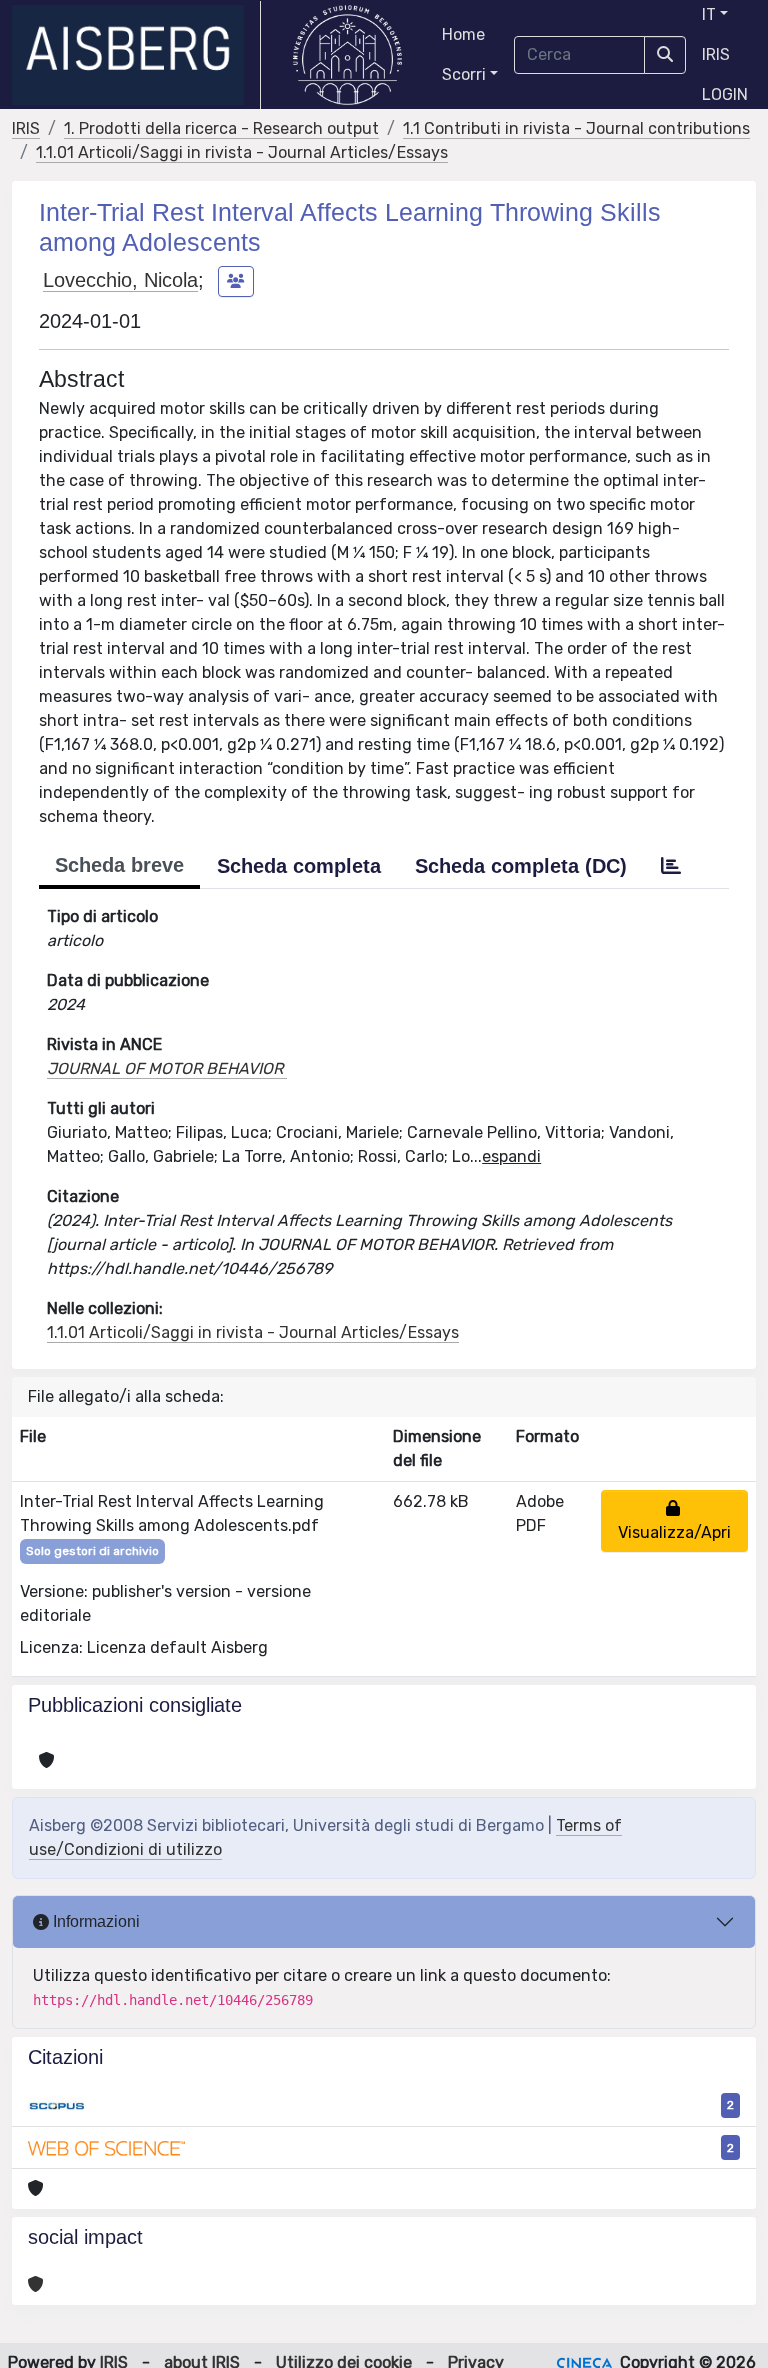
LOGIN (725, 94)
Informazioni (94, 1921)
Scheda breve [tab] (119, 865)
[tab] (671, 866)
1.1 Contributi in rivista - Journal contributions (576, 128)
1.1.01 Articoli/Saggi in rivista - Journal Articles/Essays (242, 152)
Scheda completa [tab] (299, 866)
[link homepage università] (347, 55)
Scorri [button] (464, 74)
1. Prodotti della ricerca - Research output (221, 128)
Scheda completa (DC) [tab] (521, 866)
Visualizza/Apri (674, 1520)
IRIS (716, 54)
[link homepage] (136, 55)
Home (463, 34)
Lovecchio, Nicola (120, 280)
